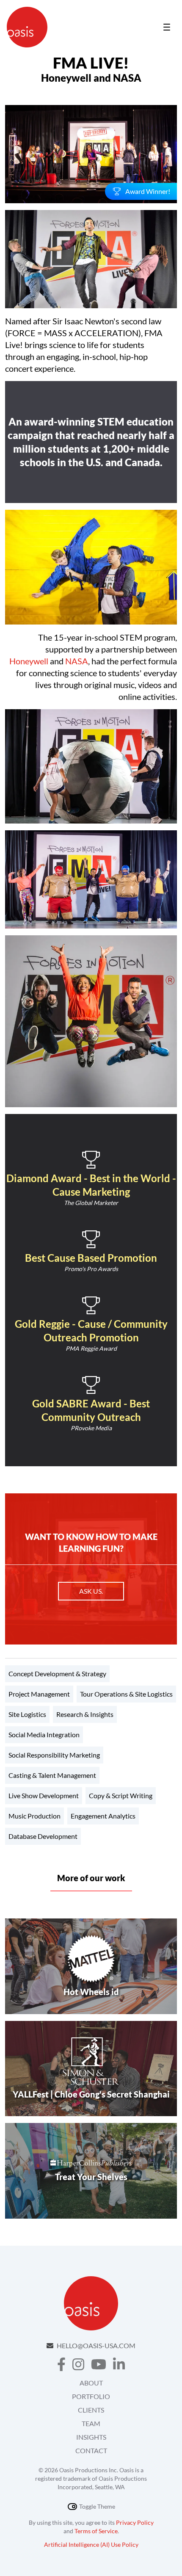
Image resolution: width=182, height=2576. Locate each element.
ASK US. (91, 1591)
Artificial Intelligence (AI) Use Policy (91, 2544)
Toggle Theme (97, 2506)
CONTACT (91, 2450)
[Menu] (167, 27)
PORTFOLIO (91, 2396)
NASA (77, 661)
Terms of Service (96, 2531)
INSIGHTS (91, 2437)
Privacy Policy (135, 2522)
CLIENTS (91, 2410)
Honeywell (29, 661)
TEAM (91, 2423)
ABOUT (91, 2383)
